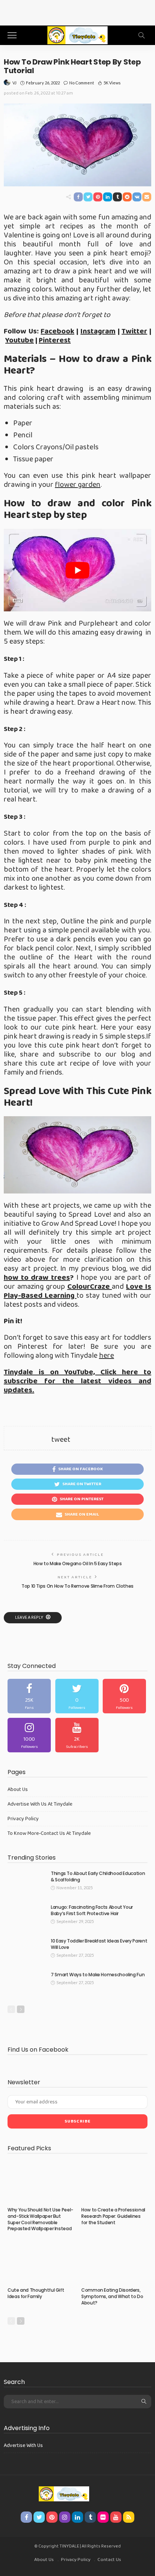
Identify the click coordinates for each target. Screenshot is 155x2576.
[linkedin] (77, 2517)
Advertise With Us (23, 2445)
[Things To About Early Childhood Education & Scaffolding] (26, 1883)
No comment (82, 83)
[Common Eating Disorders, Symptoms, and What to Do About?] (114, 2262)
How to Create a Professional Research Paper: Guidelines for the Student (113, 2216)
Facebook (57, 331)
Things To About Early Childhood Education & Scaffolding (98, 1876)
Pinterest (55, 340)
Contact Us (109, 2560)
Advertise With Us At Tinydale (40, 1804)
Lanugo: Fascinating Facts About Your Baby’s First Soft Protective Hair (92, 1910)
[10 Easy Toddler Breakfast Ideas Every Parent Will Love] (26, 1950)
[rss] (129, 2517)
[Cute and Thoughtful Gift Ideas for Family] (41, 2262)
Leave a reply (30, 1618)
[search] (141, 35)
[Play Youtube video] (77, 570)
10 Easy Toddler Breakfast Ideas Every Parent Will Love (99, 1944)
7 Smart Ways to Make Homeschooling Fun (98, 1975)
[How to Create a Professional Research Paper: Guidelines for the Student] (114, 2182)
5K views (112, 83)
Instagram (98, 331)
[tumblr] (90, 2517)
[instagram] (29, 1735)
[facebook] (29, 1696)
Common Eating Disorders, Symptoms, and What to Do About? (112, 2296)
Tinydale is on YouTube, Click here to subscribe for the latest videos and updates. (77, 1381)
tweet (61, 1440)
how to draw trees (37, 1277)
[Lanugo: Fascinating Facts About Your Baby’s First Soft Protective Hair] (26, 1916)
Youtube (20, 340)
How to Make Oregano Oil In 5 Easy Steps (78, 1563)
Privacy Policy (23, 1819)
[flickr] (103, 2517)
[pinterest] (124, 1696)
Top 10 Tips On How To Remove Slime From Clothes (77, 1586)
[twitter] (77, 1696)
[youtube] (116, 2517)
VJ (14, 83)
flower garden (78, 485)
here (106, 1356)
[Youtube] (77, 1735)
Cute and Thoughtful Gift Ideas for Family (36, 2293)
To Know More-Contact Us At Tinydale (49, 1833)
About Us (18, 1789)
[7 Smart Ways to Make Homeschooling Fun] (26, 1984)
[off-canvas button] (12, 35)
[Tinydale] (77, 34)
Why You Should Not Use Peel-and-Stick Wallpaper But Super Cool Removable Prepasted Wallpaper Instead (40, 2219)
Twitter (134, 331)
